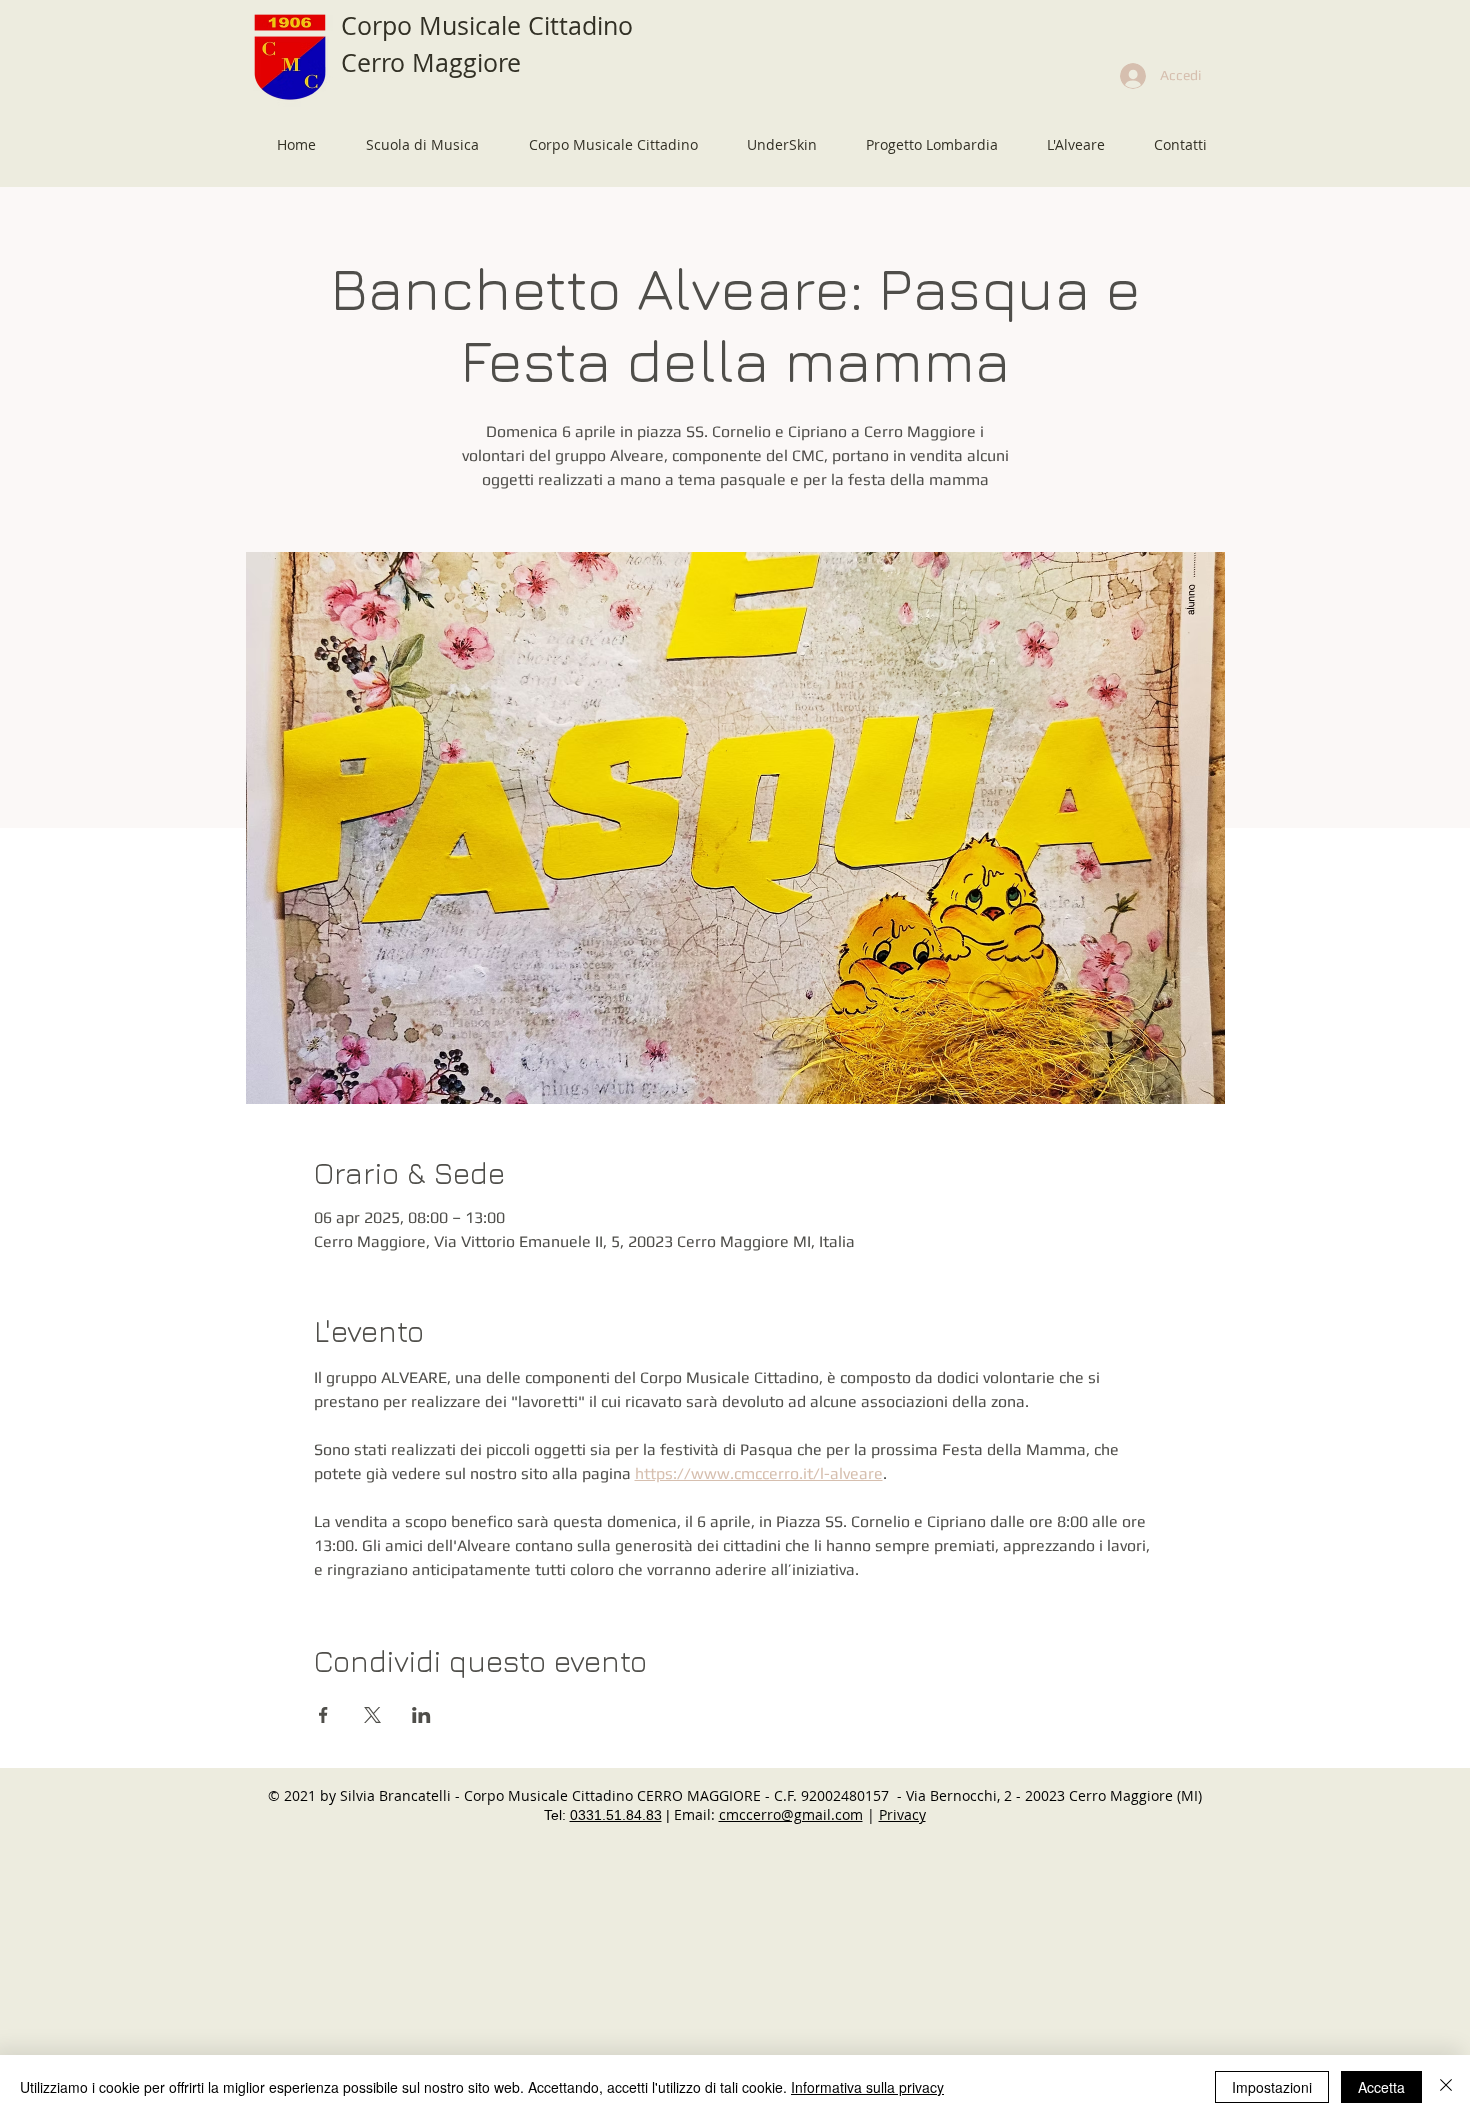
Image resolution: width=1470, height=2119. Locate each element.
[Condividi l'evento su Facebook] (323, 1715)
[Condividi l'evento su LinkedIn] (421, 1715)
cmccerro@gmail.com (791, 1814)
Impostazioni (1272, 2087)
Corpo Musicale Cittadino (487, 25)
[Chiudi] (1446, 2087)
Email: (696, 1814)
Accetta (1381, 2087)
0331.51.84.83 (616, 1815)
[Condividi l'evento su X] (372, 1715)
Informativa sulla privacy (867, 2087)
